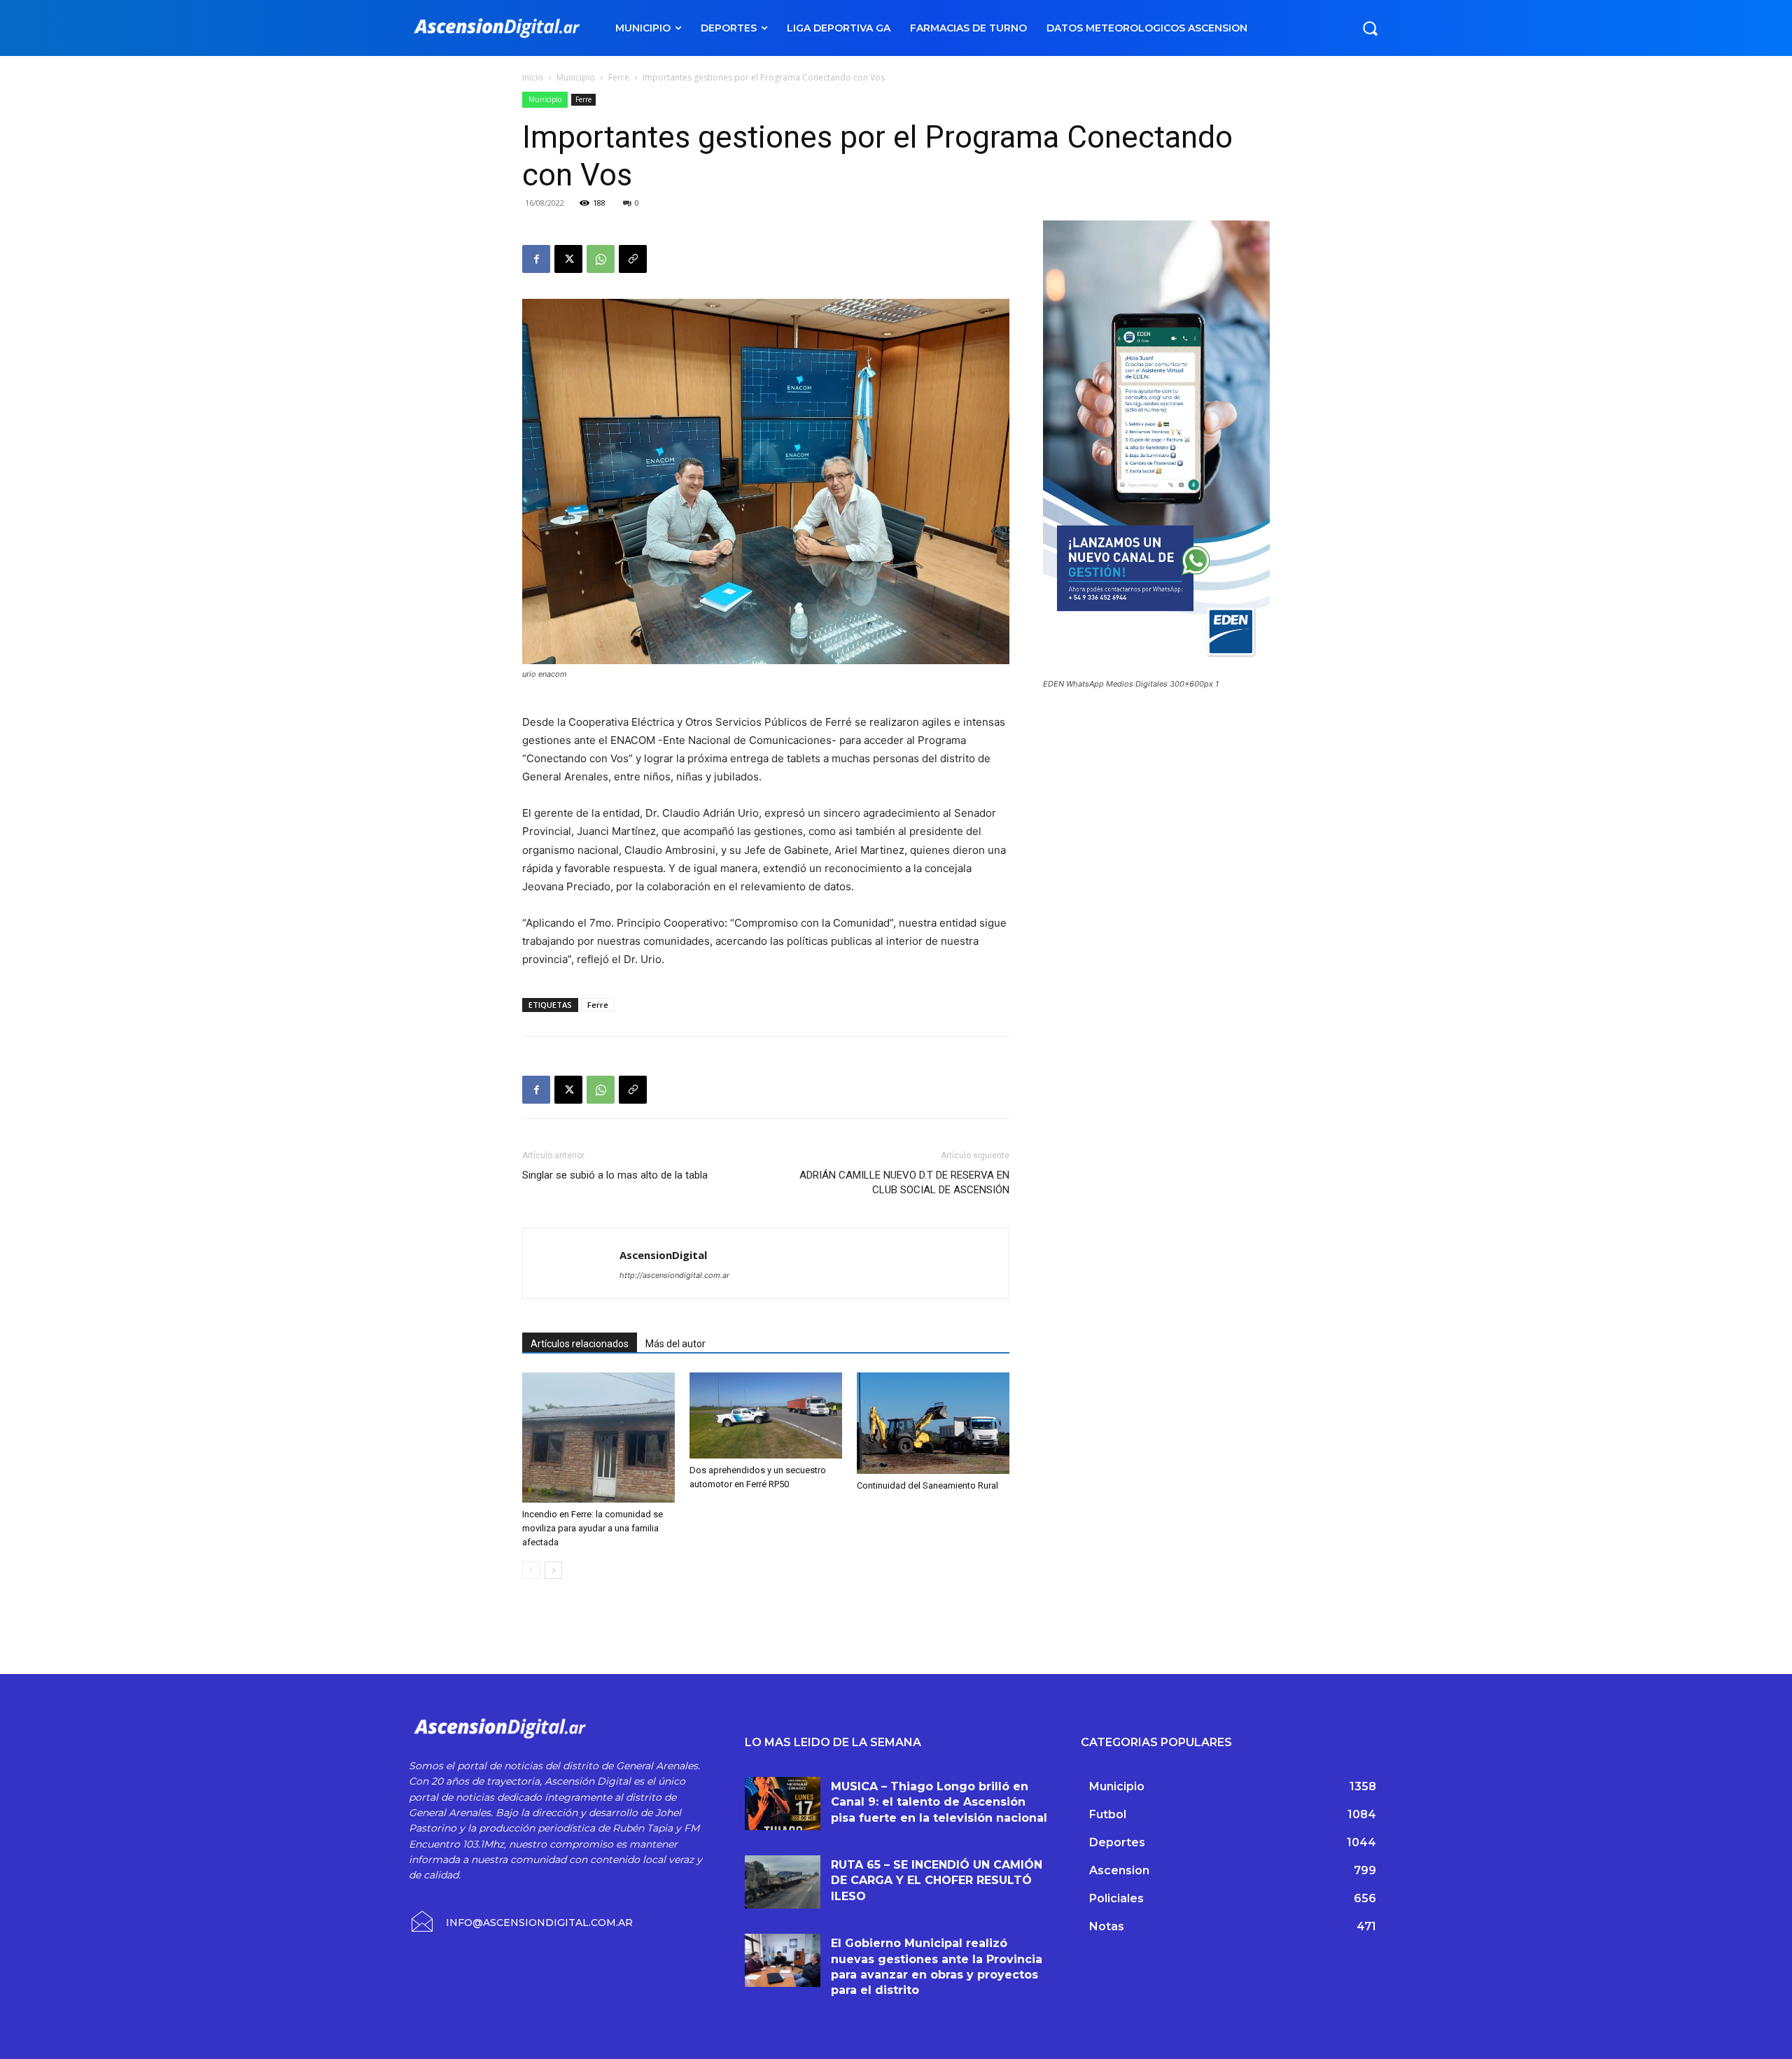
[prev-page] (531, 1570)
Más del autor (675, 1344)
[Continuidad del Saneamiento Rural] (933, 1423)
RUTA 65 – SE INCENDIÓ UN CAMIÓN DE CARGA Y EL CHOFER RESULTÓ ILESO (937, 1881)
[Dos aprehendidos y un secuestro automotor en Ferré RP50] (766, 1415)
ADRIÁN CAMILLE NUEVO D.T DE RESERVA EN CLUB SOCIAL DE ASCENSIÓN (904, 1182)
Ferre (619, 77)
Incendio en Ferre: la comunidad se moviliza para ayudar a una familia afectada (593, 1528)
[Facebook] (536, 259)
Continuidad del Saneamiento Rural (927, 1485)
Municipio (576, 77)
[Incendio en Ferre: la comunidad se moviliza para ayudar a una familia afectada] (598, 1438)
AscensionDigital (663, 1255)
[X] (568, 259)
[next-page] (553, 1570)
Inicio (533, 77)
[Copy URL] (633, 259)
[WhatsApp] (601, 259)
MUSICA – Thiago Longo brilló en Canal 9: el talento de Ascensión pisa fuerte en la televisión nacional (939, 1802)
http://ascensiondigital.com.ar (674, 1275)
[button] (1370, 28)
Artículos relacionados (580, 1344)
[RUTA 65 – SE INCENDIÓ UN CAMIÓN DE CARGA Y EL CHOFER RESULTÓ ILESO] (783, 1882)
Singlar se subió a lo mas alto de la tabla (615, 1175)
